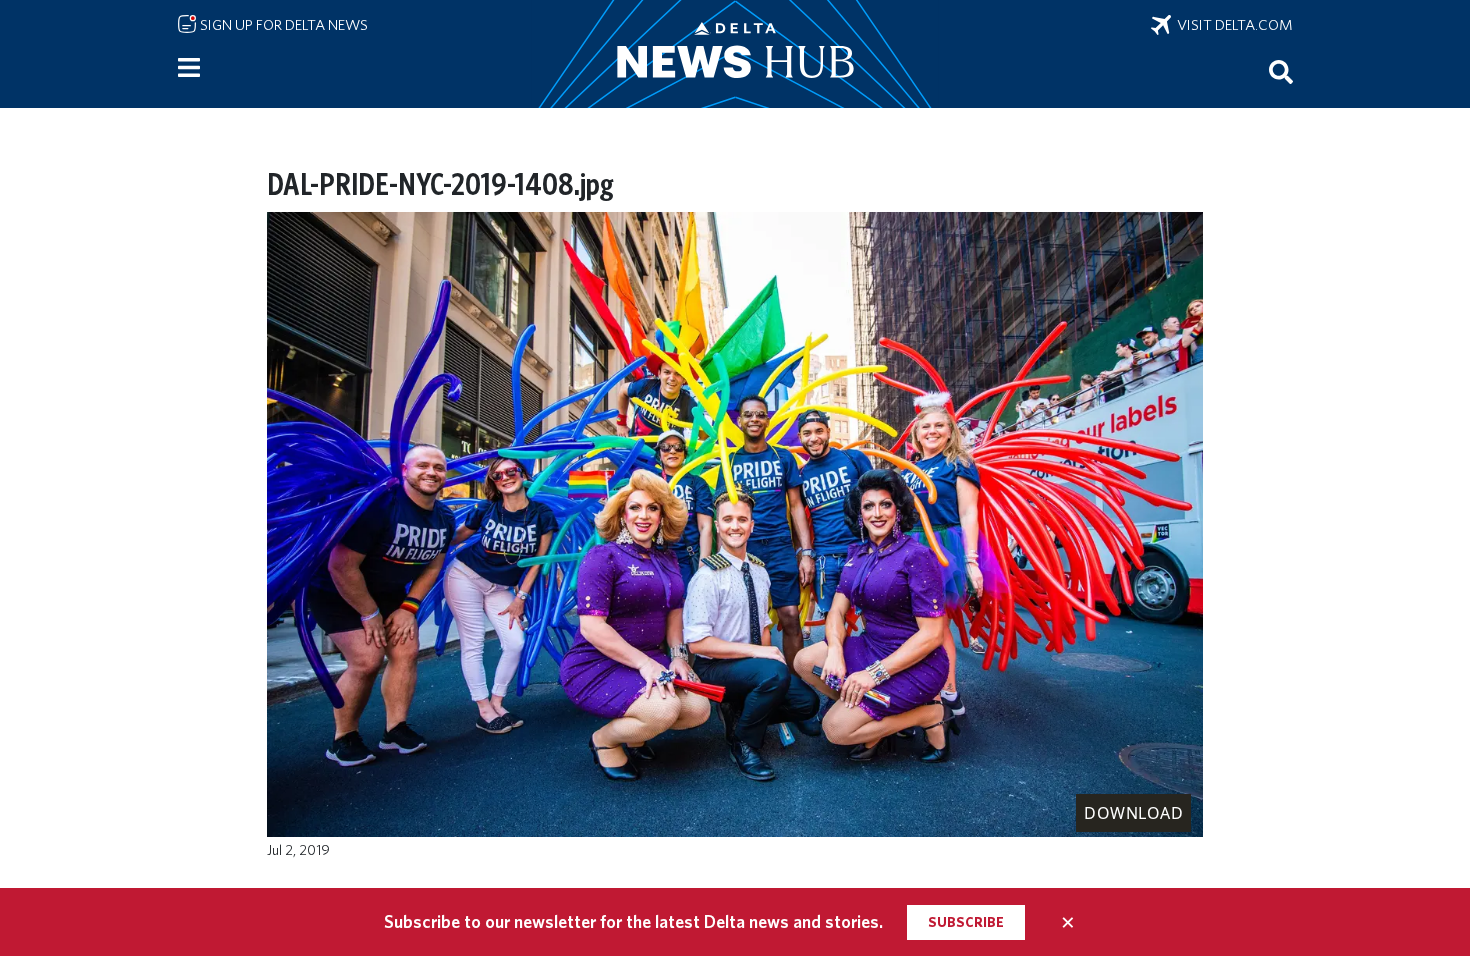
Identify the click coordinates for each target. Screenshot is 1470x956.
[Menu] (189, 68)
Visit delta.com (1232, 25)
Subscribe (966, 922)
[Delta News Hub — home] (735, 54)
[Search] (1281, 71)
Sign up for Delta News (282, 25)
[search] (1281, 71)
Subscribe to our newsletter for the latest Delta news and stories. (633, 921)
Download (1133, 813)
